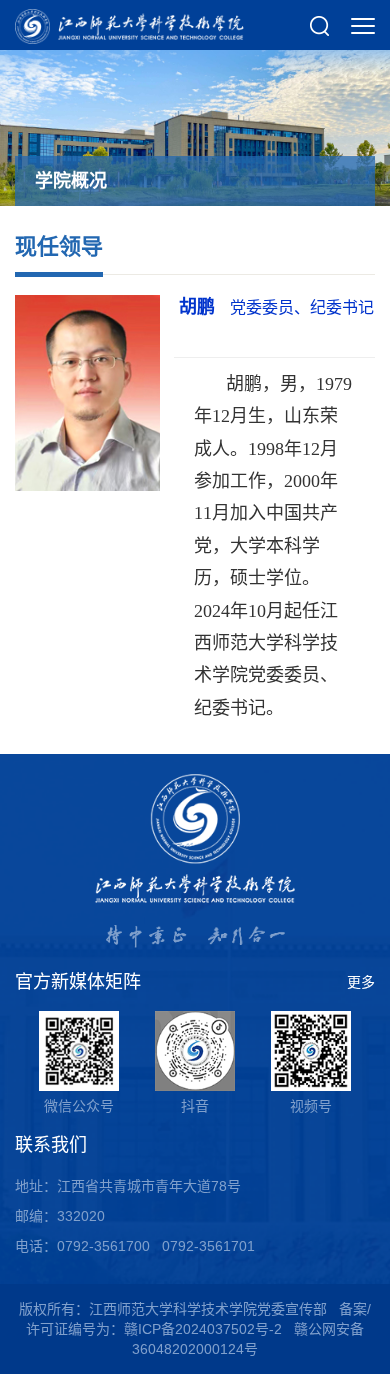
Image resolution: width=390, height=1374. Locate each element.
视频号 (311, 1106)
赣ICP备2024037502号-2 (203, 1329)
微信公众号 (79, 1106)
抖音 (195, 1106)
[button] (320, 25)
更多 (361, 982)
